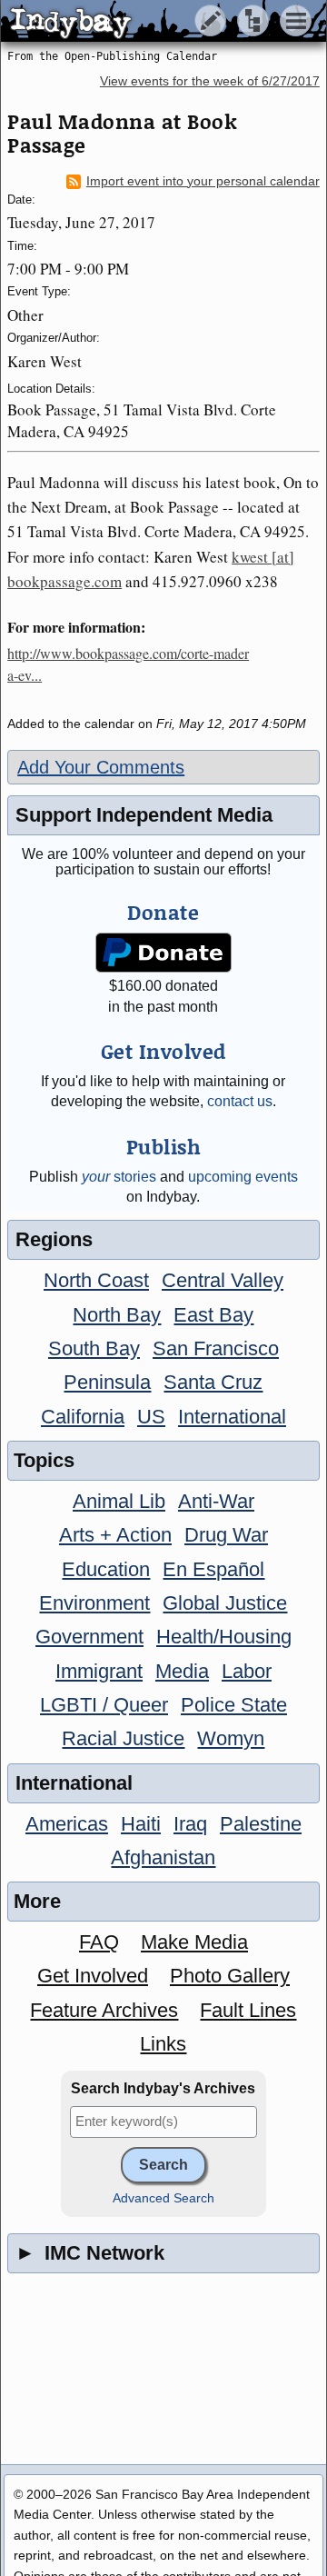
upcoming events (243, 1177)
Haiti (141, 1824)
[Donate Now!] (164, 953)
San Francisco (216, 1348)
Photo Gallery (230, 1976)
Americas (67, 1824)
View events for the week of (210, 81)
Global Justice (225, 1603)
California (83, 1417)
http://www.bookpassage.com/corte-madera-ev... (128, 664)
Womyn (231, 1738)
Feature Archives (104, 2010)
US (151, 1417)
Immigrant (99, 1671)
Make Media (194, 1942)
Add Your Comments (101, 767)
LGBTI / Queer (104, 1705)
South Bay (94, 1348)
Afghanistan (163, 1857)
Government (89, 1637)
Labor (247, 1671)
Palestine (261, 1824)
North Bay (117, 1315)
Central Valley (223, 1280)
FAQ (99, 1942)
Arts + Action (115, 1535)
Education (106, 1569)
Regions (54, 1239)
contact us (240, 1101)
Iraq (190, 1824)
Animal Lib (119, 1501)
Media (182, 1671)
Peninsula (107, 1382)
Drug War (226, 1535)
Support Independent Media (144, 815)
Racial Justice (123, 1738)
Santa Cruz (213, 1382)
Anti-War (216, 1501)
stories (119, 1177)
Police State (234, 1705)
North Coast (96, 1280)
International (232, 1417)
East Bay (213, 1315)
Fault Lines (248, 2010)
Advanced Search (163, 2198)
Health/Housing (224, 1637)
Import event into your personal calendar (203, 181)
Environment (94, 1603)
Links (163, 2044)
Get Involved (93, 1976)
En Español (213, 1569)
